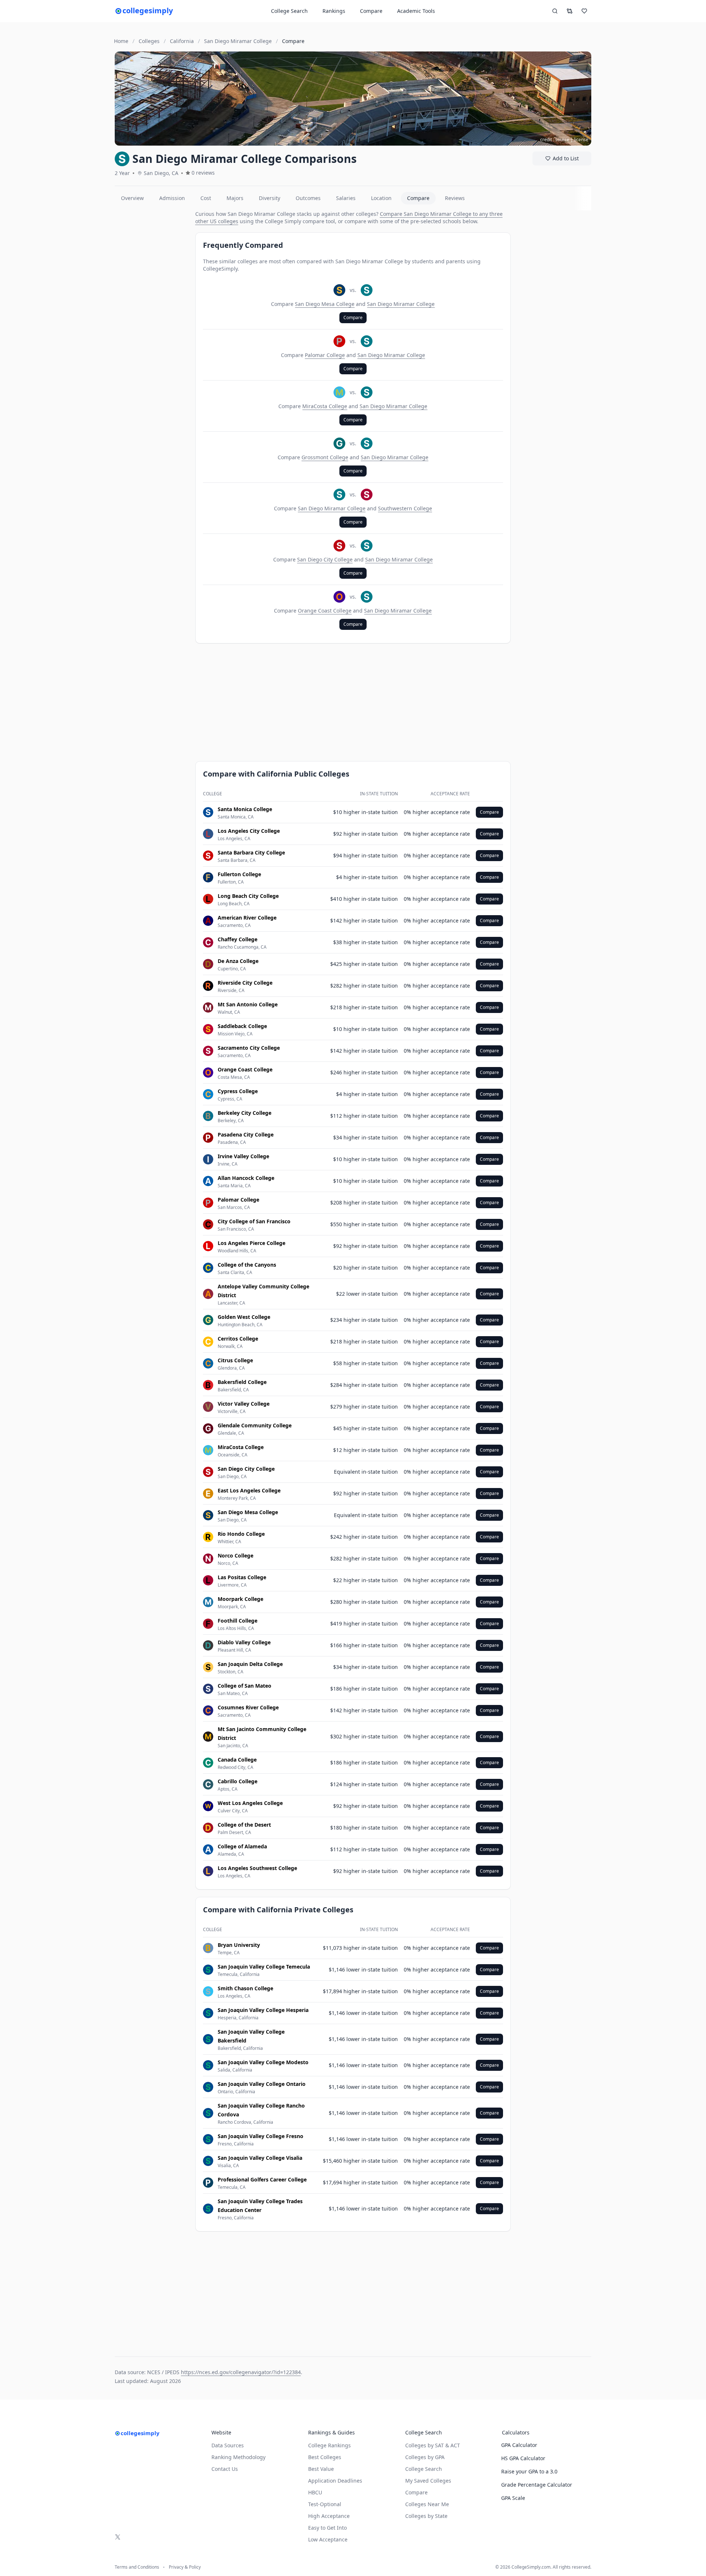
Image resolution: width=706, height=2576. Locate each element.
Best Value (321, 2469)
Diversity (270, 198)
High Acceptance (329, 2516)
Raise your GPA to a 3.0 (529, 2471)
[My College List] (584, 11)
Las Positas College (242, 1577)
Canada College (237, 1760)
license (581, 140)
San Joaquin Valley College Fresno (261, 2136)
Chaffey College (238, 939)
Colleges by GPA (425, 2457)
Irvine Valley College (243, 1156)
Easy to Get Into (327, 2528)
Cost (206, 198)
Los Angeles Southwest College (257, 1868)
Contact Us (225, 2469)
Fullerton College (239, 874)
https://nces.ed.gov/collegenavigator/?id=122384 (241, 2372)
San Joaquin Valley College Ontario (262, 2084)
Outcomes (308, 198)
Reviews (455, 198)
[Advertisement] (152, 321)
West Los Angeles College (250, 1803)
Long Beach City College (248, 896)
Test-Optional (325, 2504)
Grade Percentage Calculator (537, 2485)
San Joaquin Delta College (250, 1664)
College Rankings (329, 2445)
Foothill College (238, 1621)
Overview (132, 198)
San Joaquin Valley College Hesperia (263, 2010)
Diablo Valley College (244, 1642)
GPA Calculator (519, 2445)
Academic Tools (416, 11)
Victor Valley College (244, 1404)
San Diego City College (325, 559)
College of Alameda (242, 1846)
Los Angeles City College (249, 831)
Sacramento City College (249, 1048)
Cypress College (238, 1091)
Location (381, 198)
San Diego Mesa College (325, 304)
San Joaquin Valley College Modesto (263, 2062)
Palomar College (325, 355)
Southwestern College (405, 508)
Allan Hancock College (246, 1178)
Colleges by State (426, 2516)
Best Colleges (325, 2457)
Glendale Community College (255, 1425)
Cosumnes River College (248, 1707)
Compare (371, 11)
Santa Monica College (245, 809)
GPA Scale (513, 2498)
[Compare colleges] (570, 11)
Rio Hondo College (241, 1534)
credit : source (555, 140)
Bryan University (239, 1945)
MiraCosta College (325, 406)
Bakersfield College (242, 1382)
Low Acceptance (328, 2539)
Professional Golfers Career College (262, 2179)
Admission (172, 198)
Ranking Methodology (238, 2457)
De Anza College (238, 961)
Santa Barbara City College (251, 852)
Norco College (236, 1555)
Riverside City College (245, 983)
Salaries (346, 198)
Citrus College (235, 1360)
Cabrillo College (238, 1781)
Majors (235, 198)
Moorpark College (240, 1599)
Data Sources (228, 2445)
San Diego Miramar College (401, 304)
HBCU (315, 2492)
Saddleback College (242, 1026)
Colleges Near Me (427, 2504)
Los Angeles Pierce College (252, 1243)
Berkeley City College (245, 1113)
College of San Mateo (245, 1686)
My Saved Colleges (428, 2481)
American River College (247, 918)
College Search (424, 2469)
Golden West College (244, 1317)
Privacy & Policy (185, 2567)
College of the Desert (244, 1825)
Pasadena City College (246, 1134)
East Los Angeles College (249, 1490)
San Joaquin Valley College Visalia (260, 2158)
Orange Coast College (325, 611)
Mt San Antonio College (248, 1004)
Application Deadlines (335, 2481)
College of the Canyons (247, 1265)
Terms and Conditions (137, 2567)
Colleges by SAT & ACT (433, 2445)
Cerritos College (238, 1339)
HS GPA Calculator (523, 2458)
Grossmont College (325, 457)
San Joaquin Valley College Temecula (264, 1967)
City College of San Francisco (254, 1221)
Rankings (334, 11)
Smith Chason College (245, 1988)
